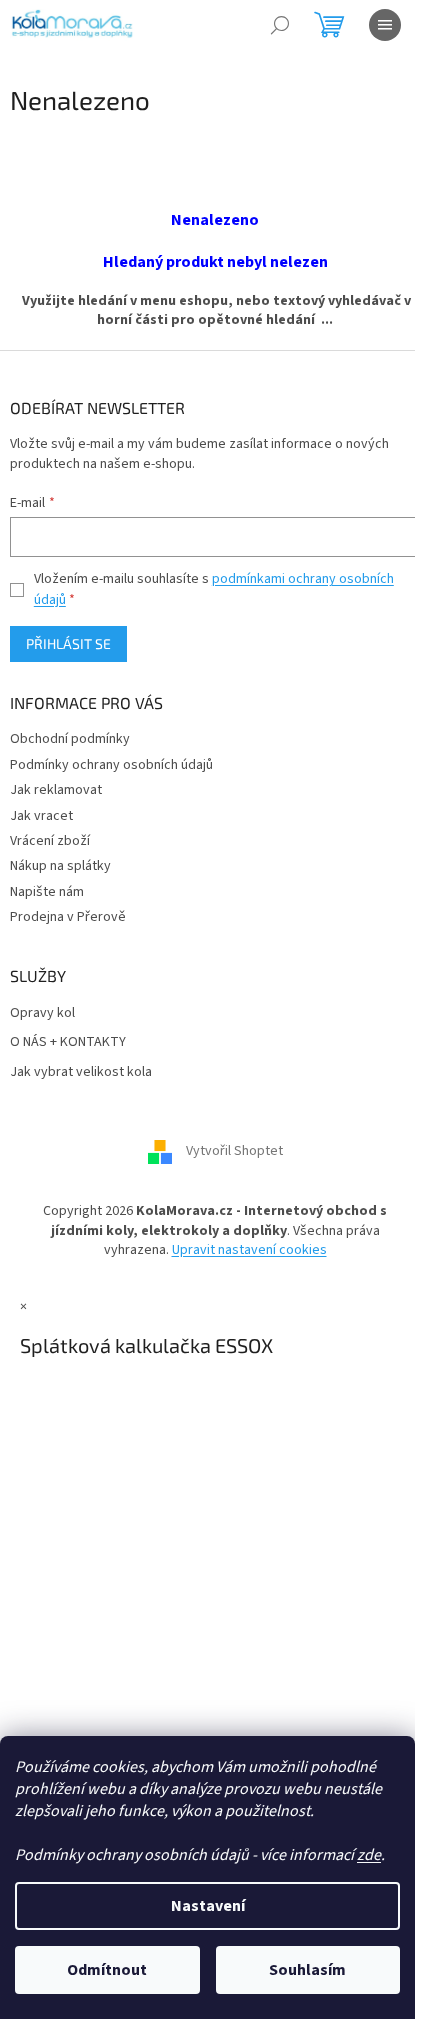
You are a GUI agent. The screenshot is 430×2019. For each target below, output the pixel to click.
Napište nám (47, 892)
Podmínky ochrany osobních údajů (111, 765)
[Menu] (385, 25)
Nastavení (208, 1906)
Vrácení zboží (50, 841)
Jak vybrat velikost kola (81, 1072)
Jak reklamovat (56, 790)
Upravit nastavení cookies (249, 1250)
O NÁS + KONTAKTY (68, 1042)
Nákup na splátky (60, 866)
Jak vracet (41, 816)
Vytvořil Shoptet (234, 1152)
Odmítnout (107, 1970)
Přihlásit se (68, 643)
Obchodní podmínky (70, 739)
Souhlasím (307, 1970)
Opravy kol (42, 1013)
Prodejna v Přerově (68, 917)
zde (369, 1855)
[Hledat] (280, 25)
